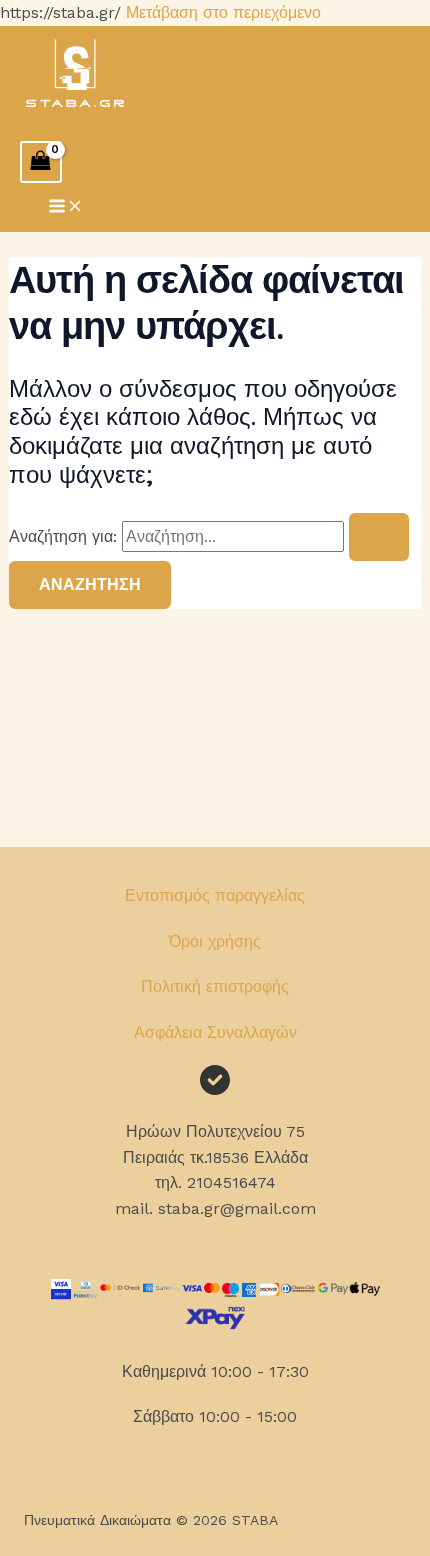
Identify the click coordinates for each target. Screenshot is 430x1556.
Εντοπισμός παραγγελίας (215, 895)
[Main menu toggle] (66, 207)
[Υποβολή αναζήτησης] (379, 537)
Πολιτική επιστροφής (215, 986)
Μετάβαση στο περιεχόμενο (223, 12)
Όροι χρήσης (215, 941)
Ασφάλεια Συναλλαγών (215, 1032)
